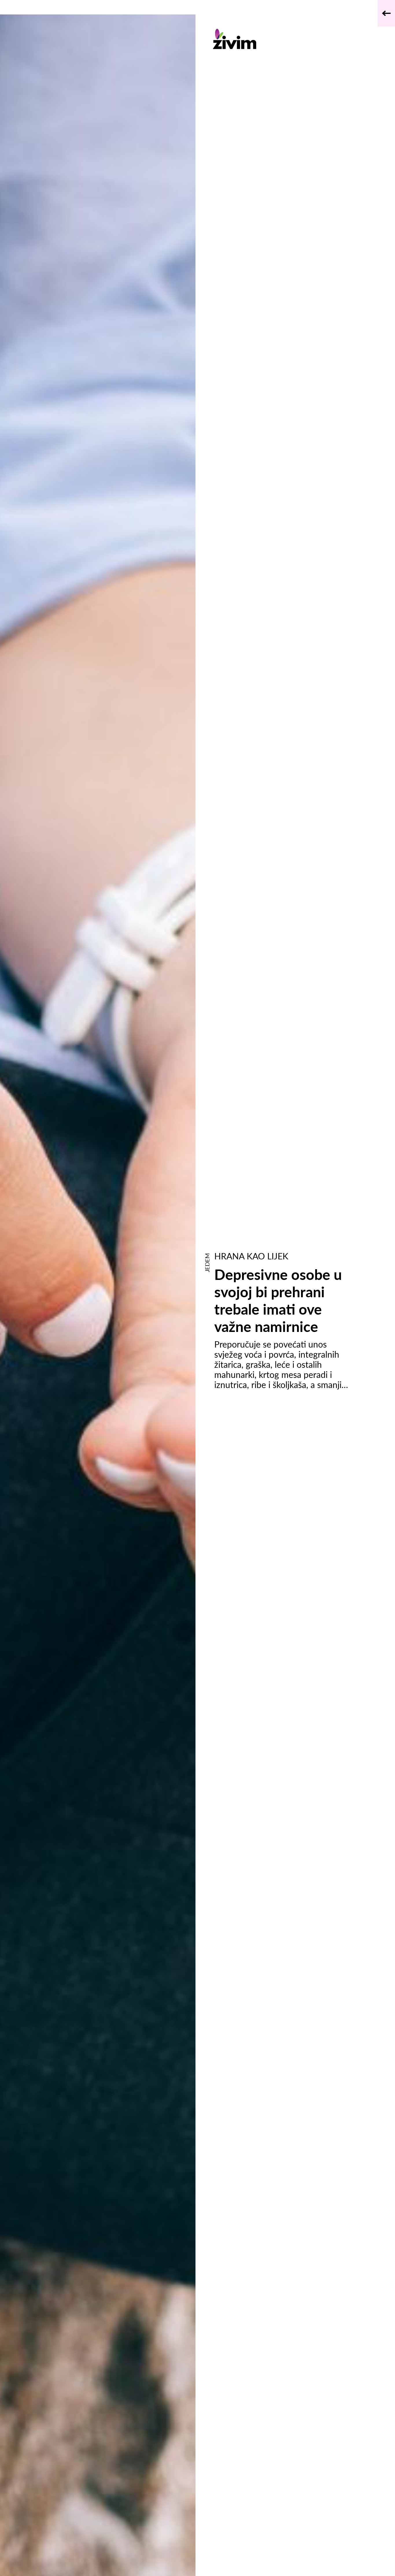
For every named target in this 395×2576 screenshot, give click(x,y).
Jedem (207, 1263)
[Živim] (282, 39)
